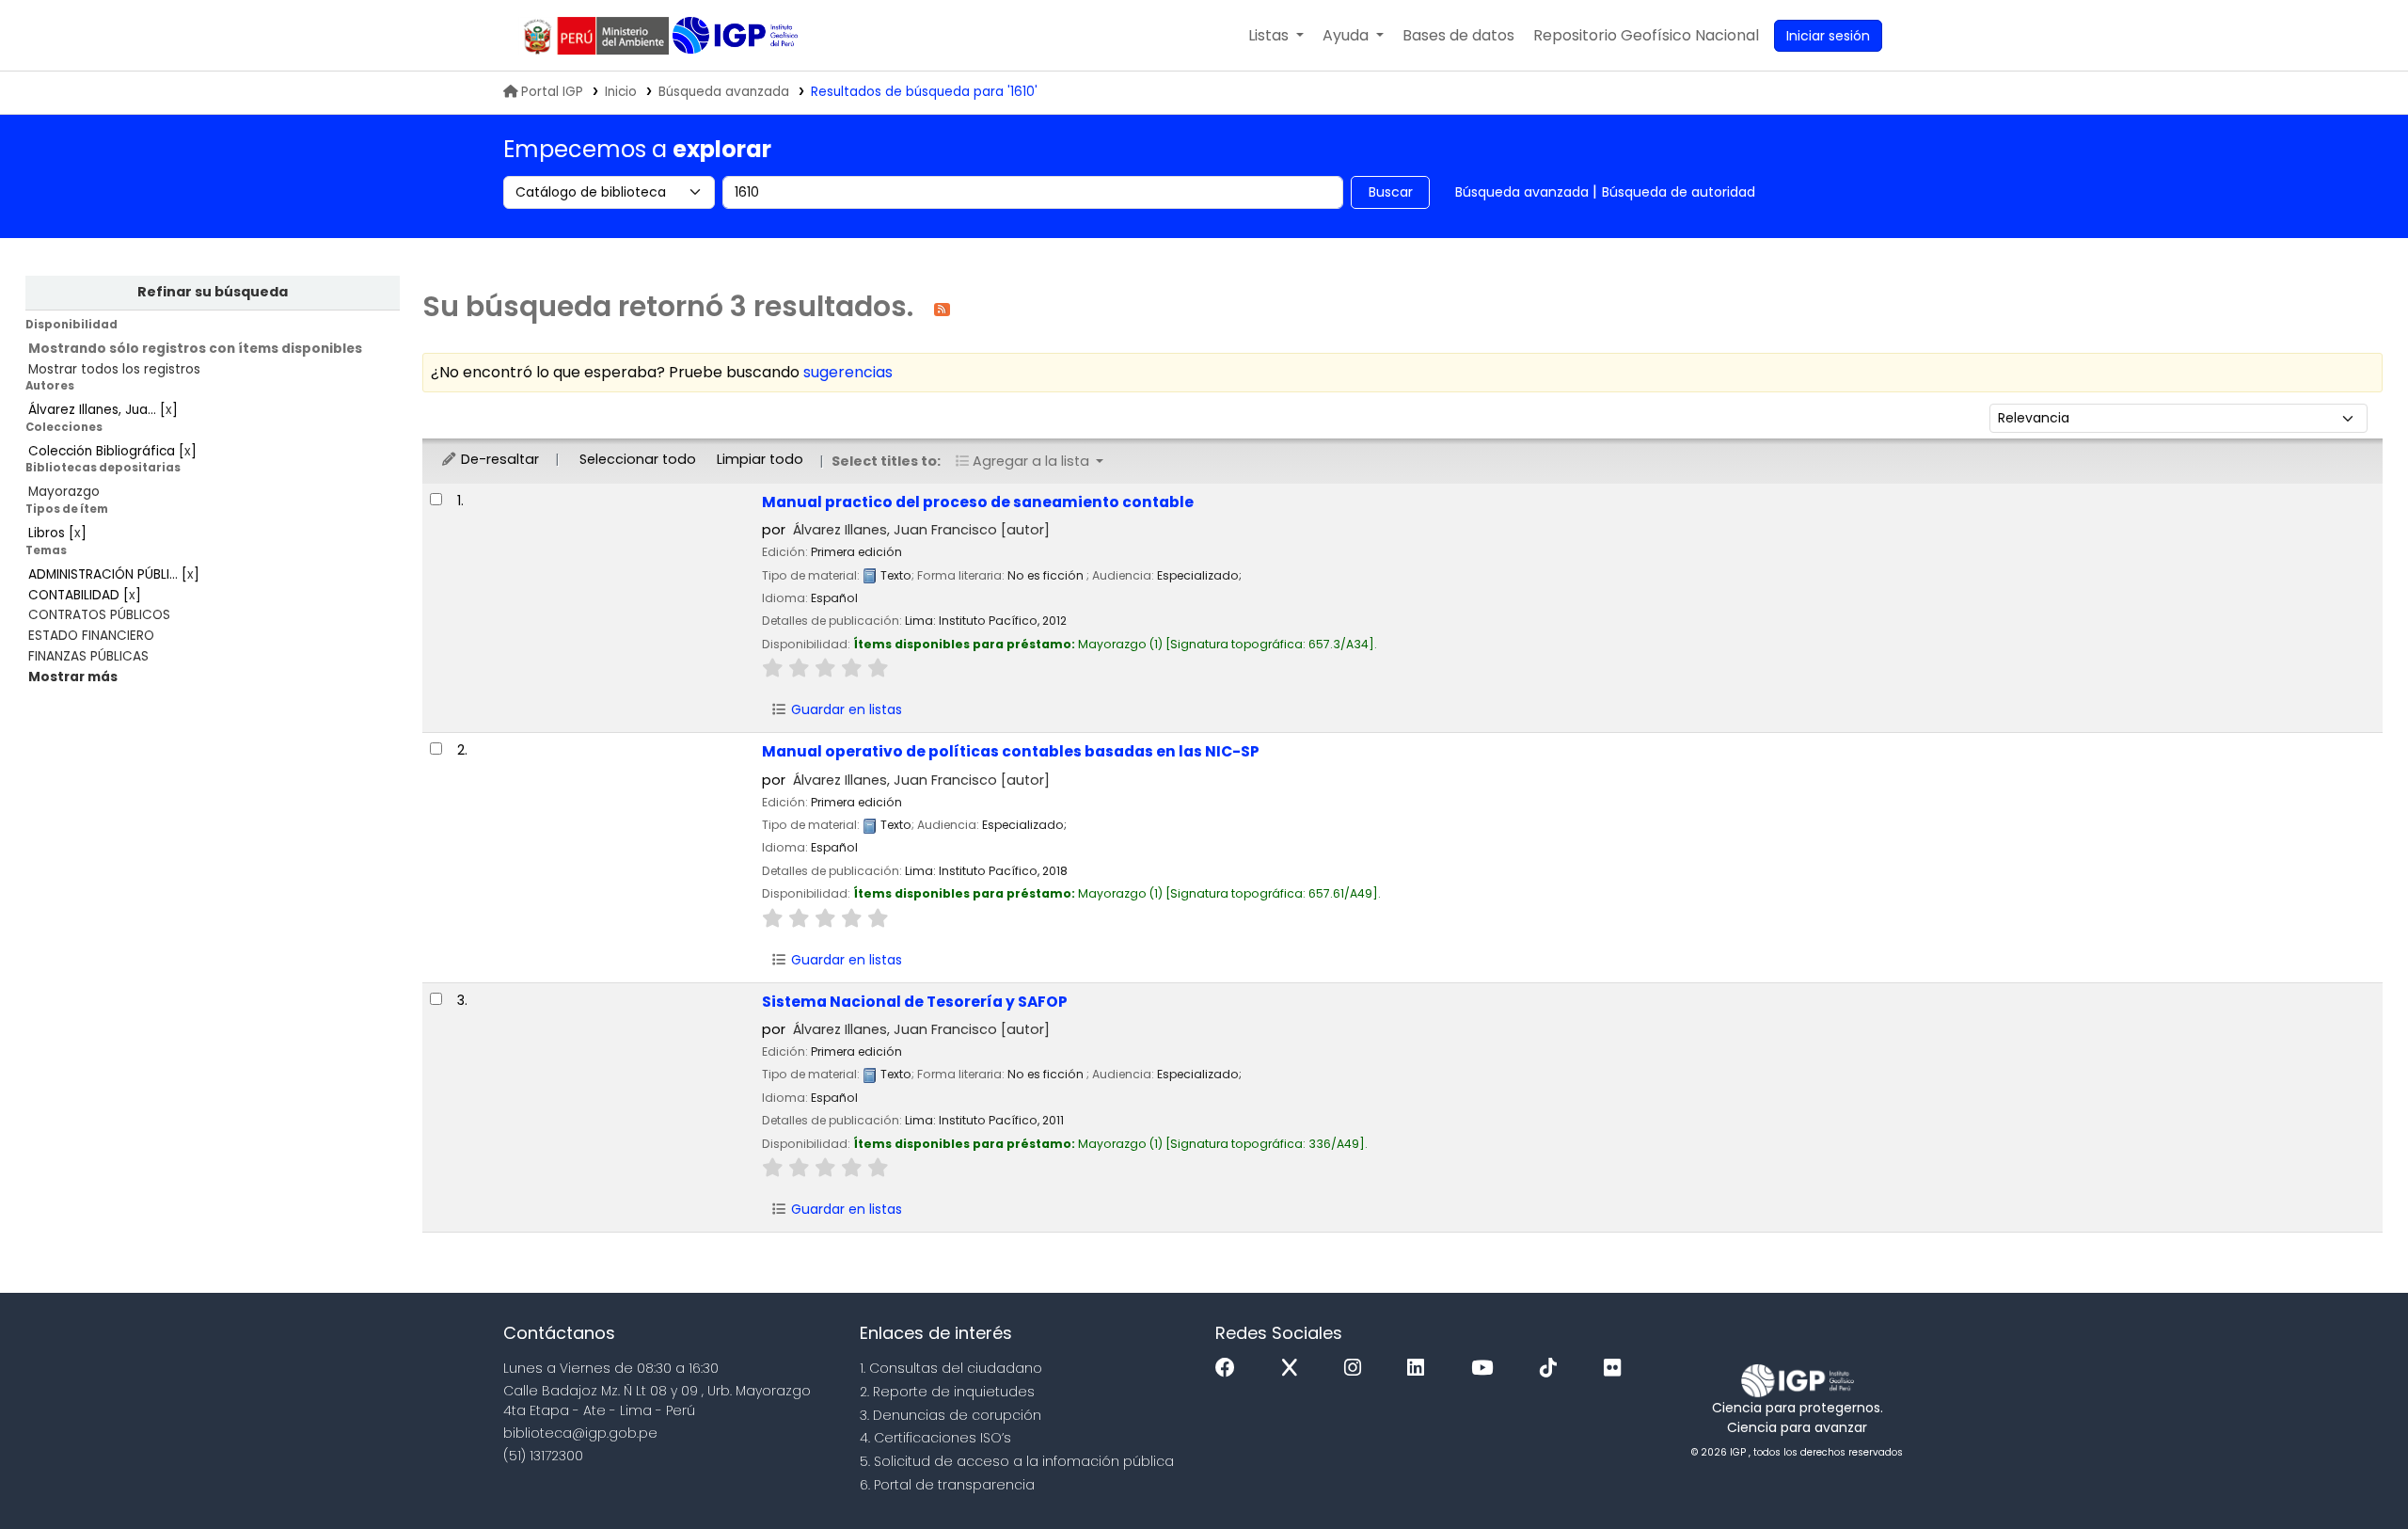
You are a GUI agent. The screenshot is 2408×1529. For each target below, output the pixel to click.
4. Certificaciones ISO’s (935, 1438)
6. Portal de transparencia (947, 1485)
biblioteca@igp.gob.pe (580, 1433)
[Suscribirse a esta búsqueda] (942, 308)
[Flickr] (1617, 1369)
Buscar (1391, 192)
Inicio (621, 92)
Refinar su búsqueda (213, 292)
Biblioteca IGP (737, 36)
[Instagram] (1357, 1369)
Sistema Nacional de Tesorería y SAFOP (915, 1002)
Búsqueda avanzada (724, 92)
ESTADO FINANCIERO (91, 636)
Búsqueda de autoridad (1679, 192)
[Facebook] (1230, 1369)
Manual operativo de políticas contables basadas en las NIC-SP (1011, 751)
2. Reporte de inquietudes (947, 1392)
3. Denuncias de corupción (951, 1415)
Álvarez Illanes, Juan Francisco (921, 530)
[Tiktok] (1553, 1369)
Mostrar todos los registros (114, 369)
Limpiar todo (760, 459)
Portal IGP (552, 92)
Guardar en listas (845, 709)
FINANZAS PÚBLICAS (88, 656)
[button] (1276, 36)
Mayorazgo (64, 492)
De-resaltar (498, 459)
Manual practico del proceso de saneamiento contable (978, 502)
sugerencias (848, 372)
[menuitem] (1646, 36)
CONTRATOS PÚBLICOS (99, 615)
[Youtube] (1487, 1369)
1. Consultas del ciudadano (951, 1368)
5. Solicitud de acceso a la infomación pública (1017, 1461)
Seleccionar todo (638, 459)
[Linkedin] (1420, 1369)
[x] (1294, 1369)
